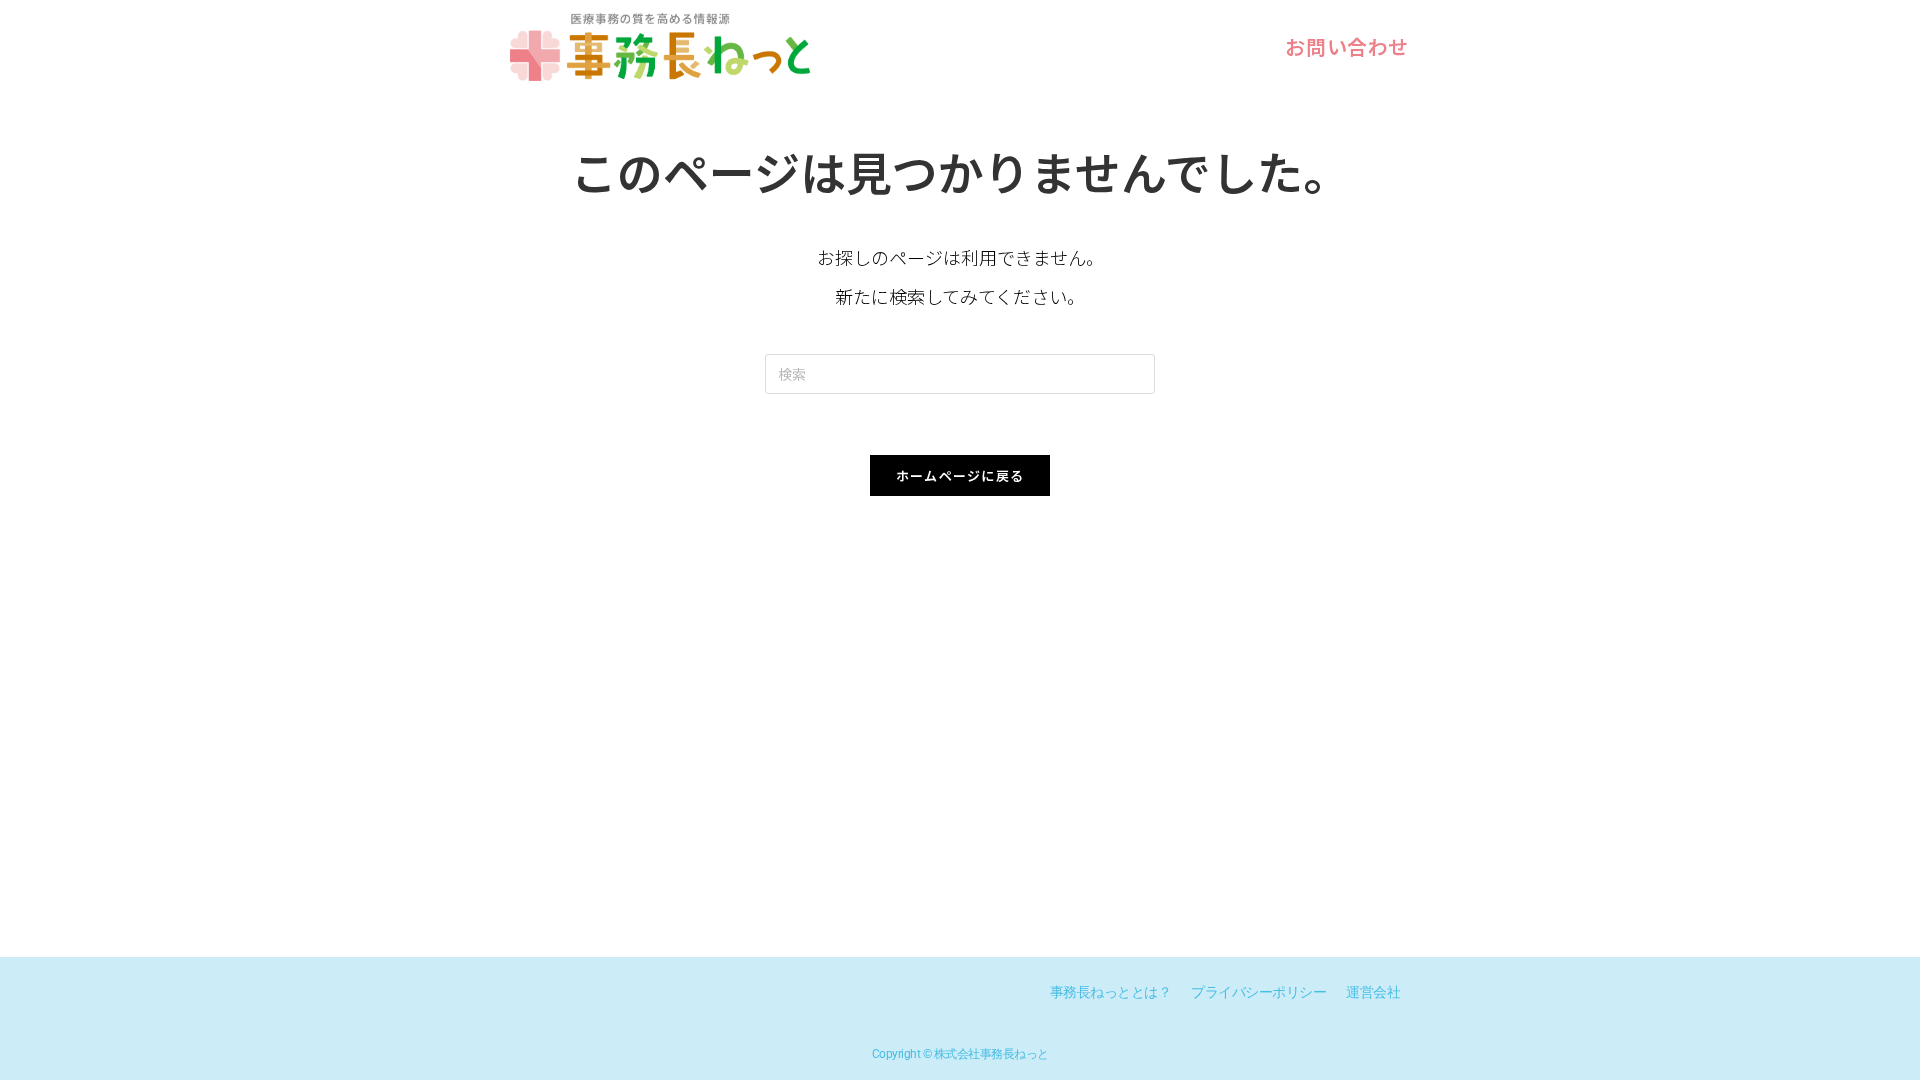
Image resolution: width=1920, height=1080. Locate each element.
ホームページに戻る (960, 475)
